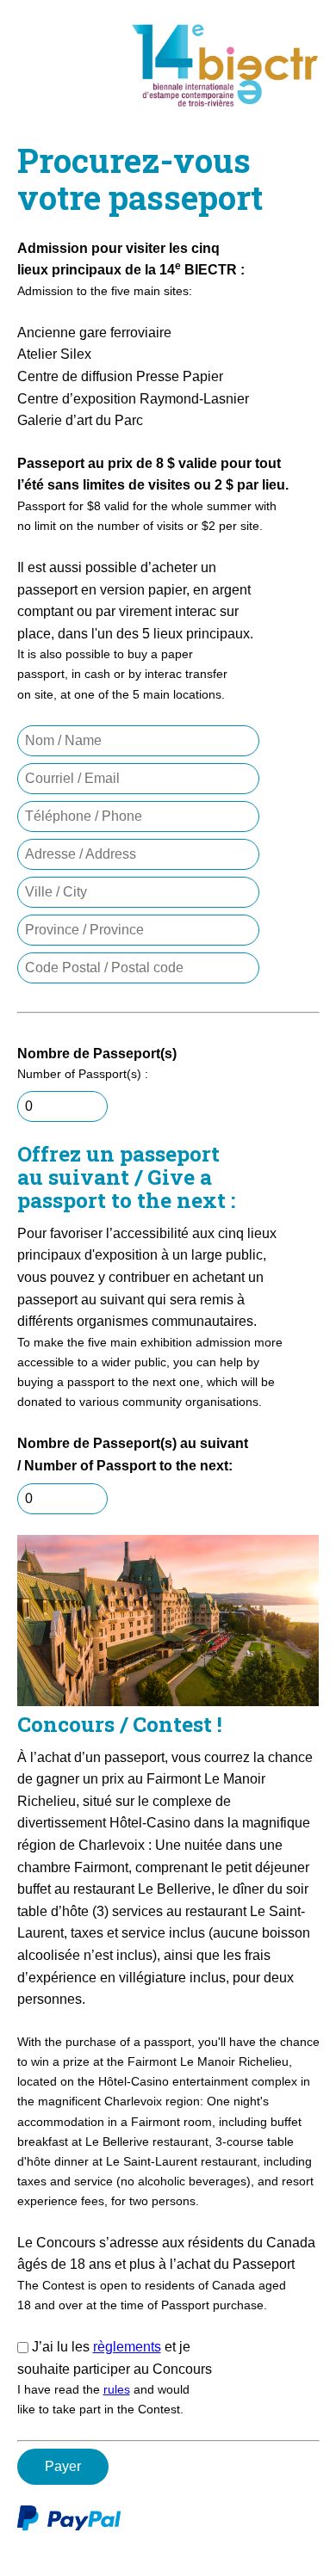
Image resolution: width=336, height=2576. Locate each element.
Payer (63, 2466)
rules (117, 2389)
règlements (127, 2347)
